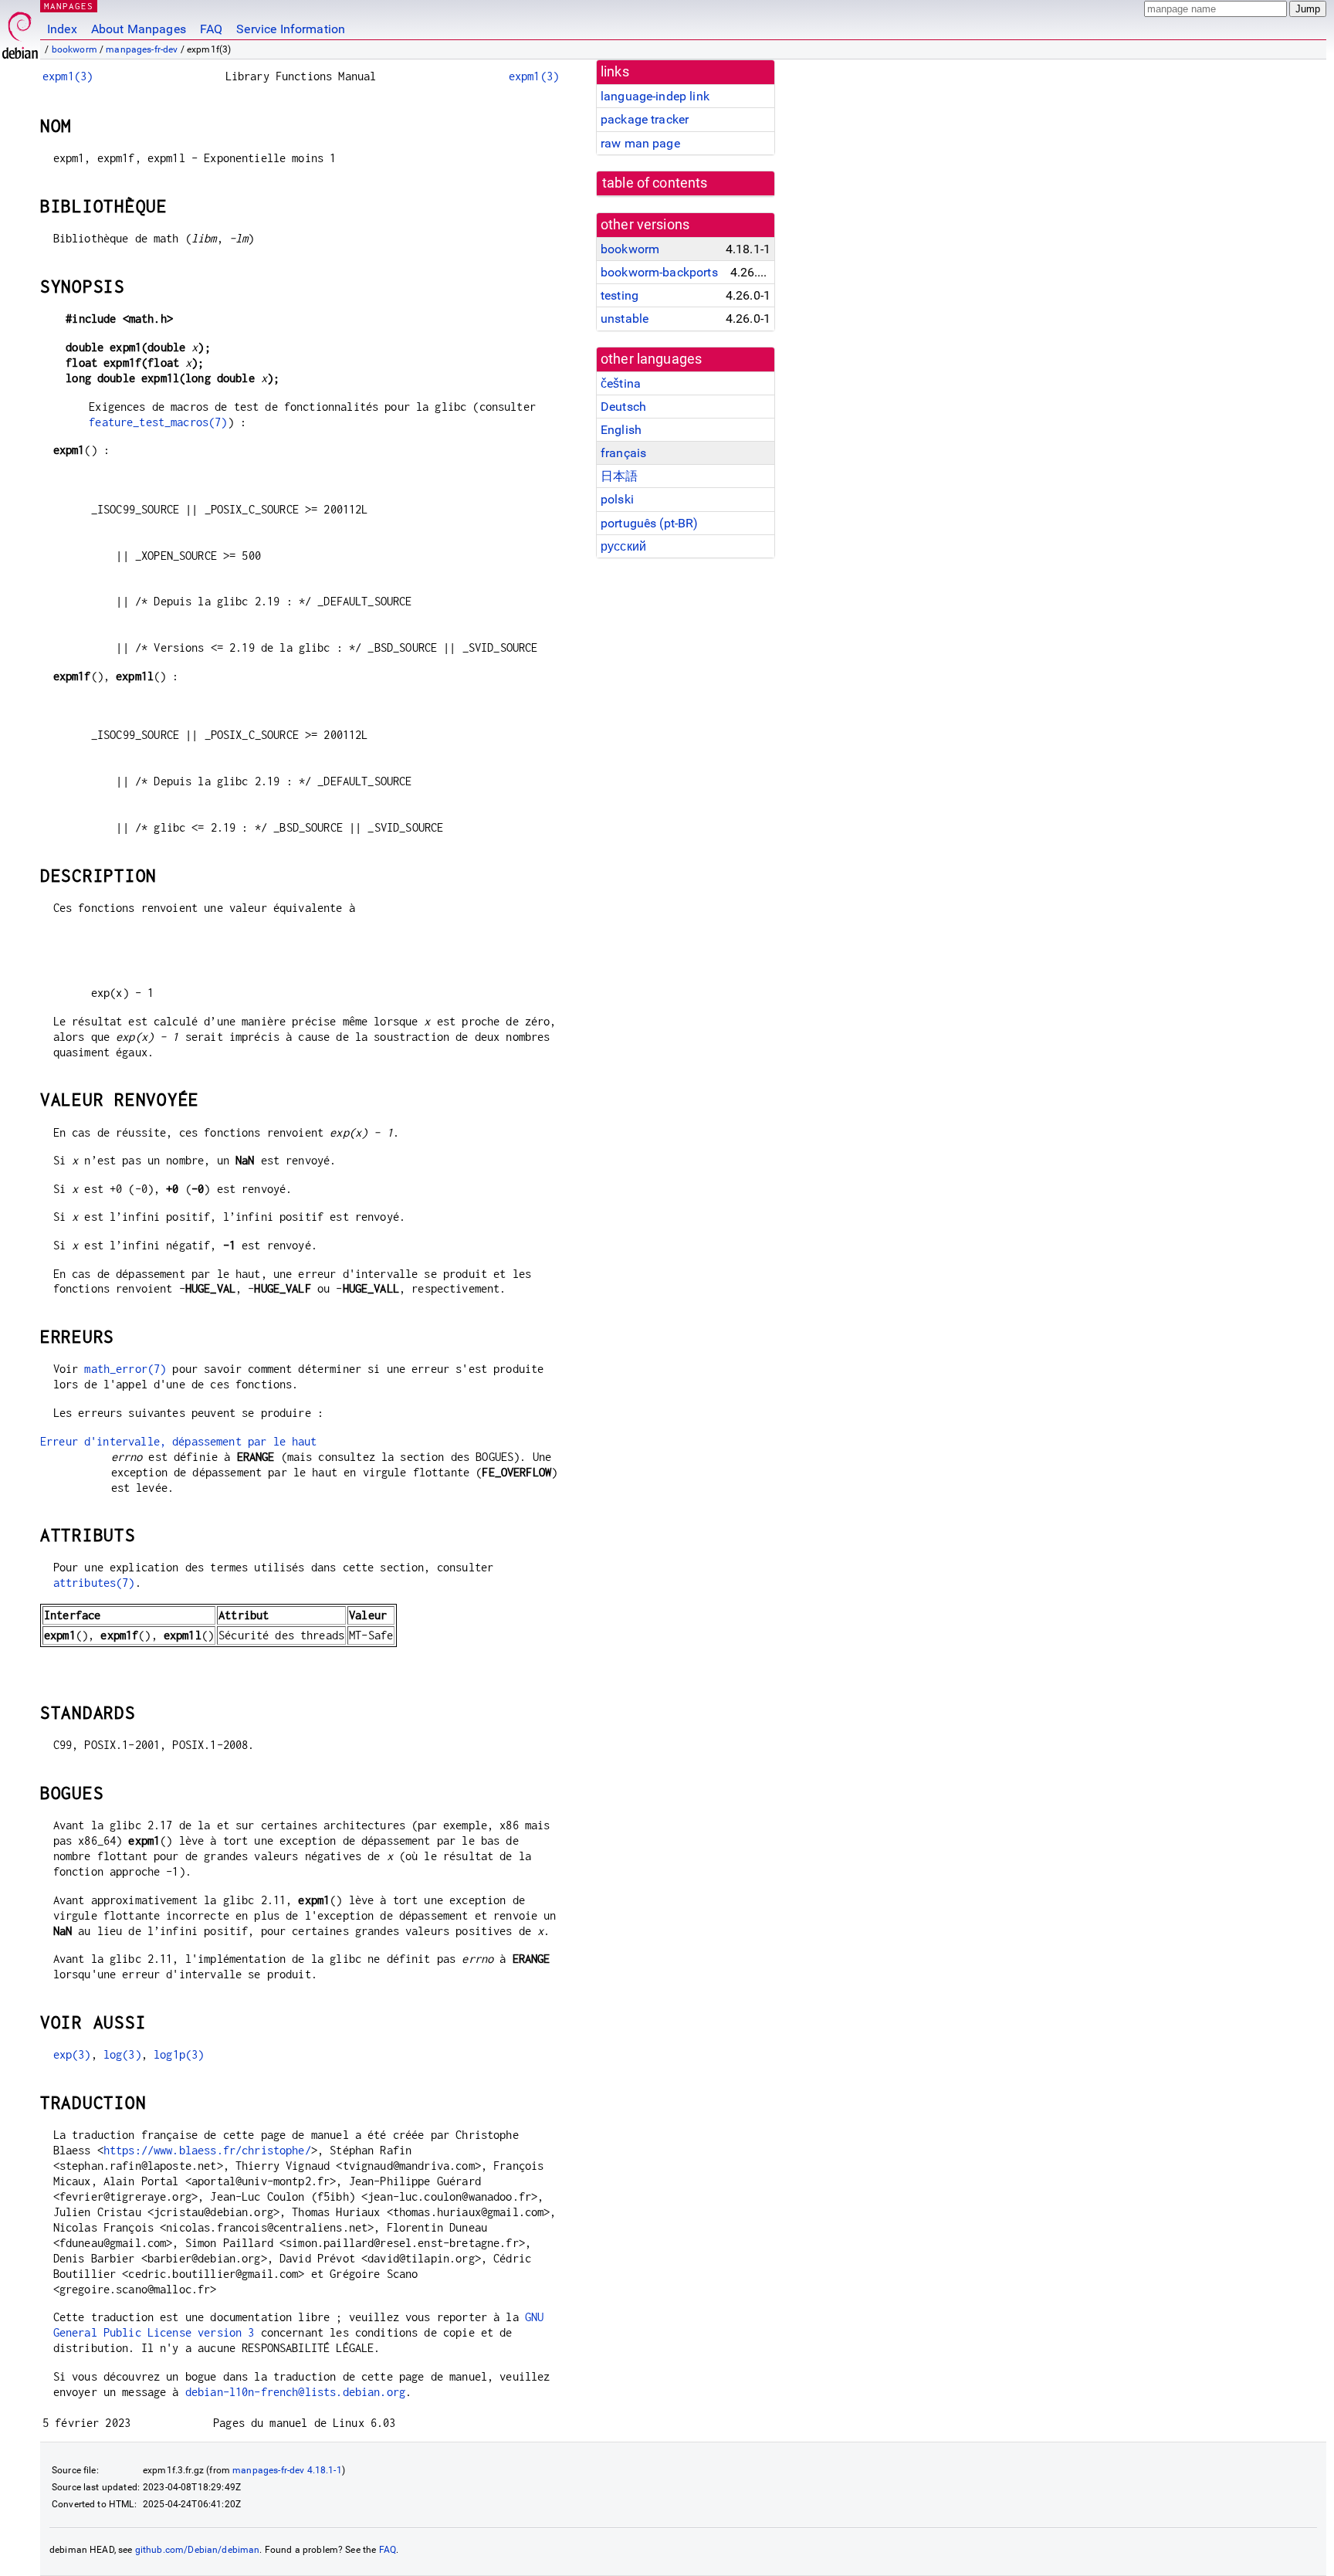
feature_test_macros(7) (158, 422)
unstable (625, 319)
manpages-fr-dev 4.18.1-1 (287, 2470)
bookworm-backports (659, 272)
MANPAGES (69, 6)
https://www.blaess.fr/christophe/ (207, 2150)
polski (617, 499)
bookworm (74, 49)
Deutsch (623, 407)
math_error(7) (125, 1369)
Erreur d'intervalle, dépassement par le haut (179, 1441)
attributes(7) (94, 1583)
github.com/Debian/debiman (198, 2550)
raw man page (640, 143)
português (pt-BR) (650, 523)
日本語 (619, 476)
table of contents (655, 183)
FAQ (211, 29)
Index (62, 29)
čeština (621, 383)
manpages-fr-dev (142, 49)
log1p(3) (179, 2054)
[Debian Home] (20, 31)
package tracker (645, 119)
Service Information (291, 29)
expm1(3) (68, 76)
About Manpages (139, 29)
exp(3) (72, 2054)
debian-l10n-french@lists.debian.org (295, 2392)
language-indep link (655, 96)
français (623, 453)
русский (623, 546)
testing (620, 295)
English (621, 430)
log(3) (122, 2054)
